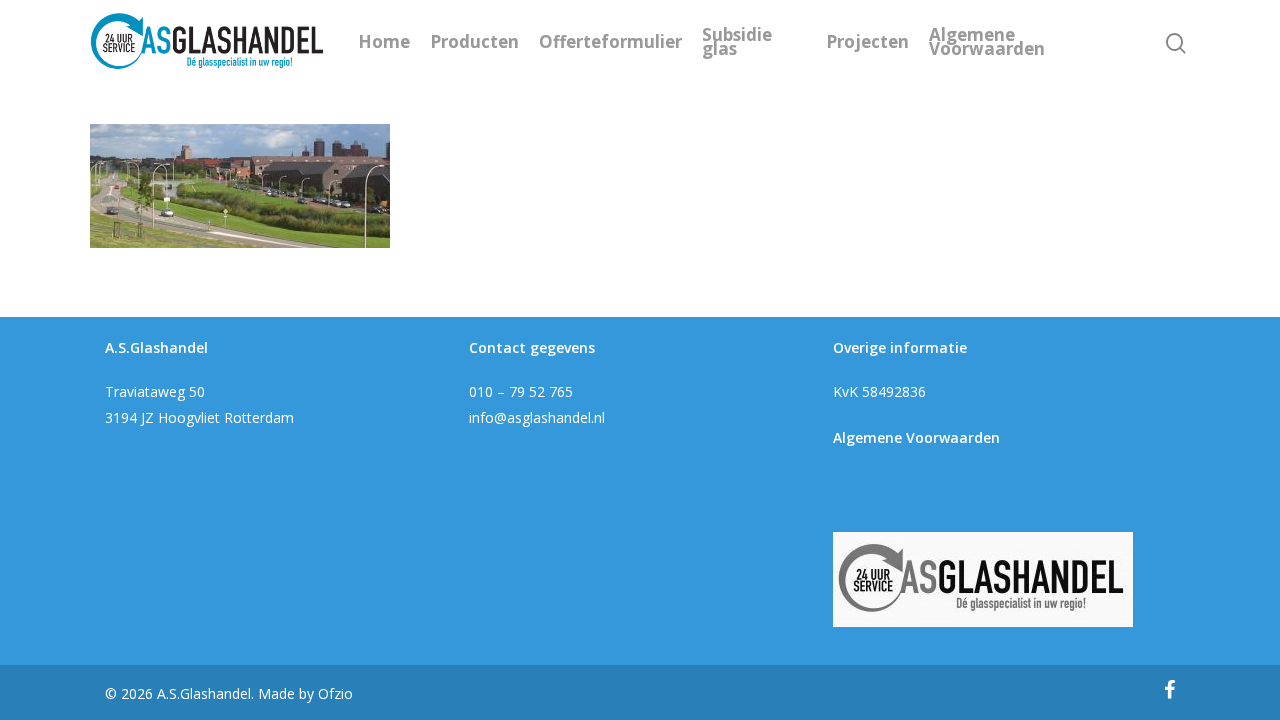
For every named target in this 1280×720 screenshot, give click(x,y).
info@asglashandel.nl (537, 417)
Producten (474, 42)
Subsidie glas (737, 42)
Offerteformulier (610, 42)
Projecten (867, 42)
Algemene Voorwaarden (987, 42)
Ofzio (335, 693)
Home (384, 42)
